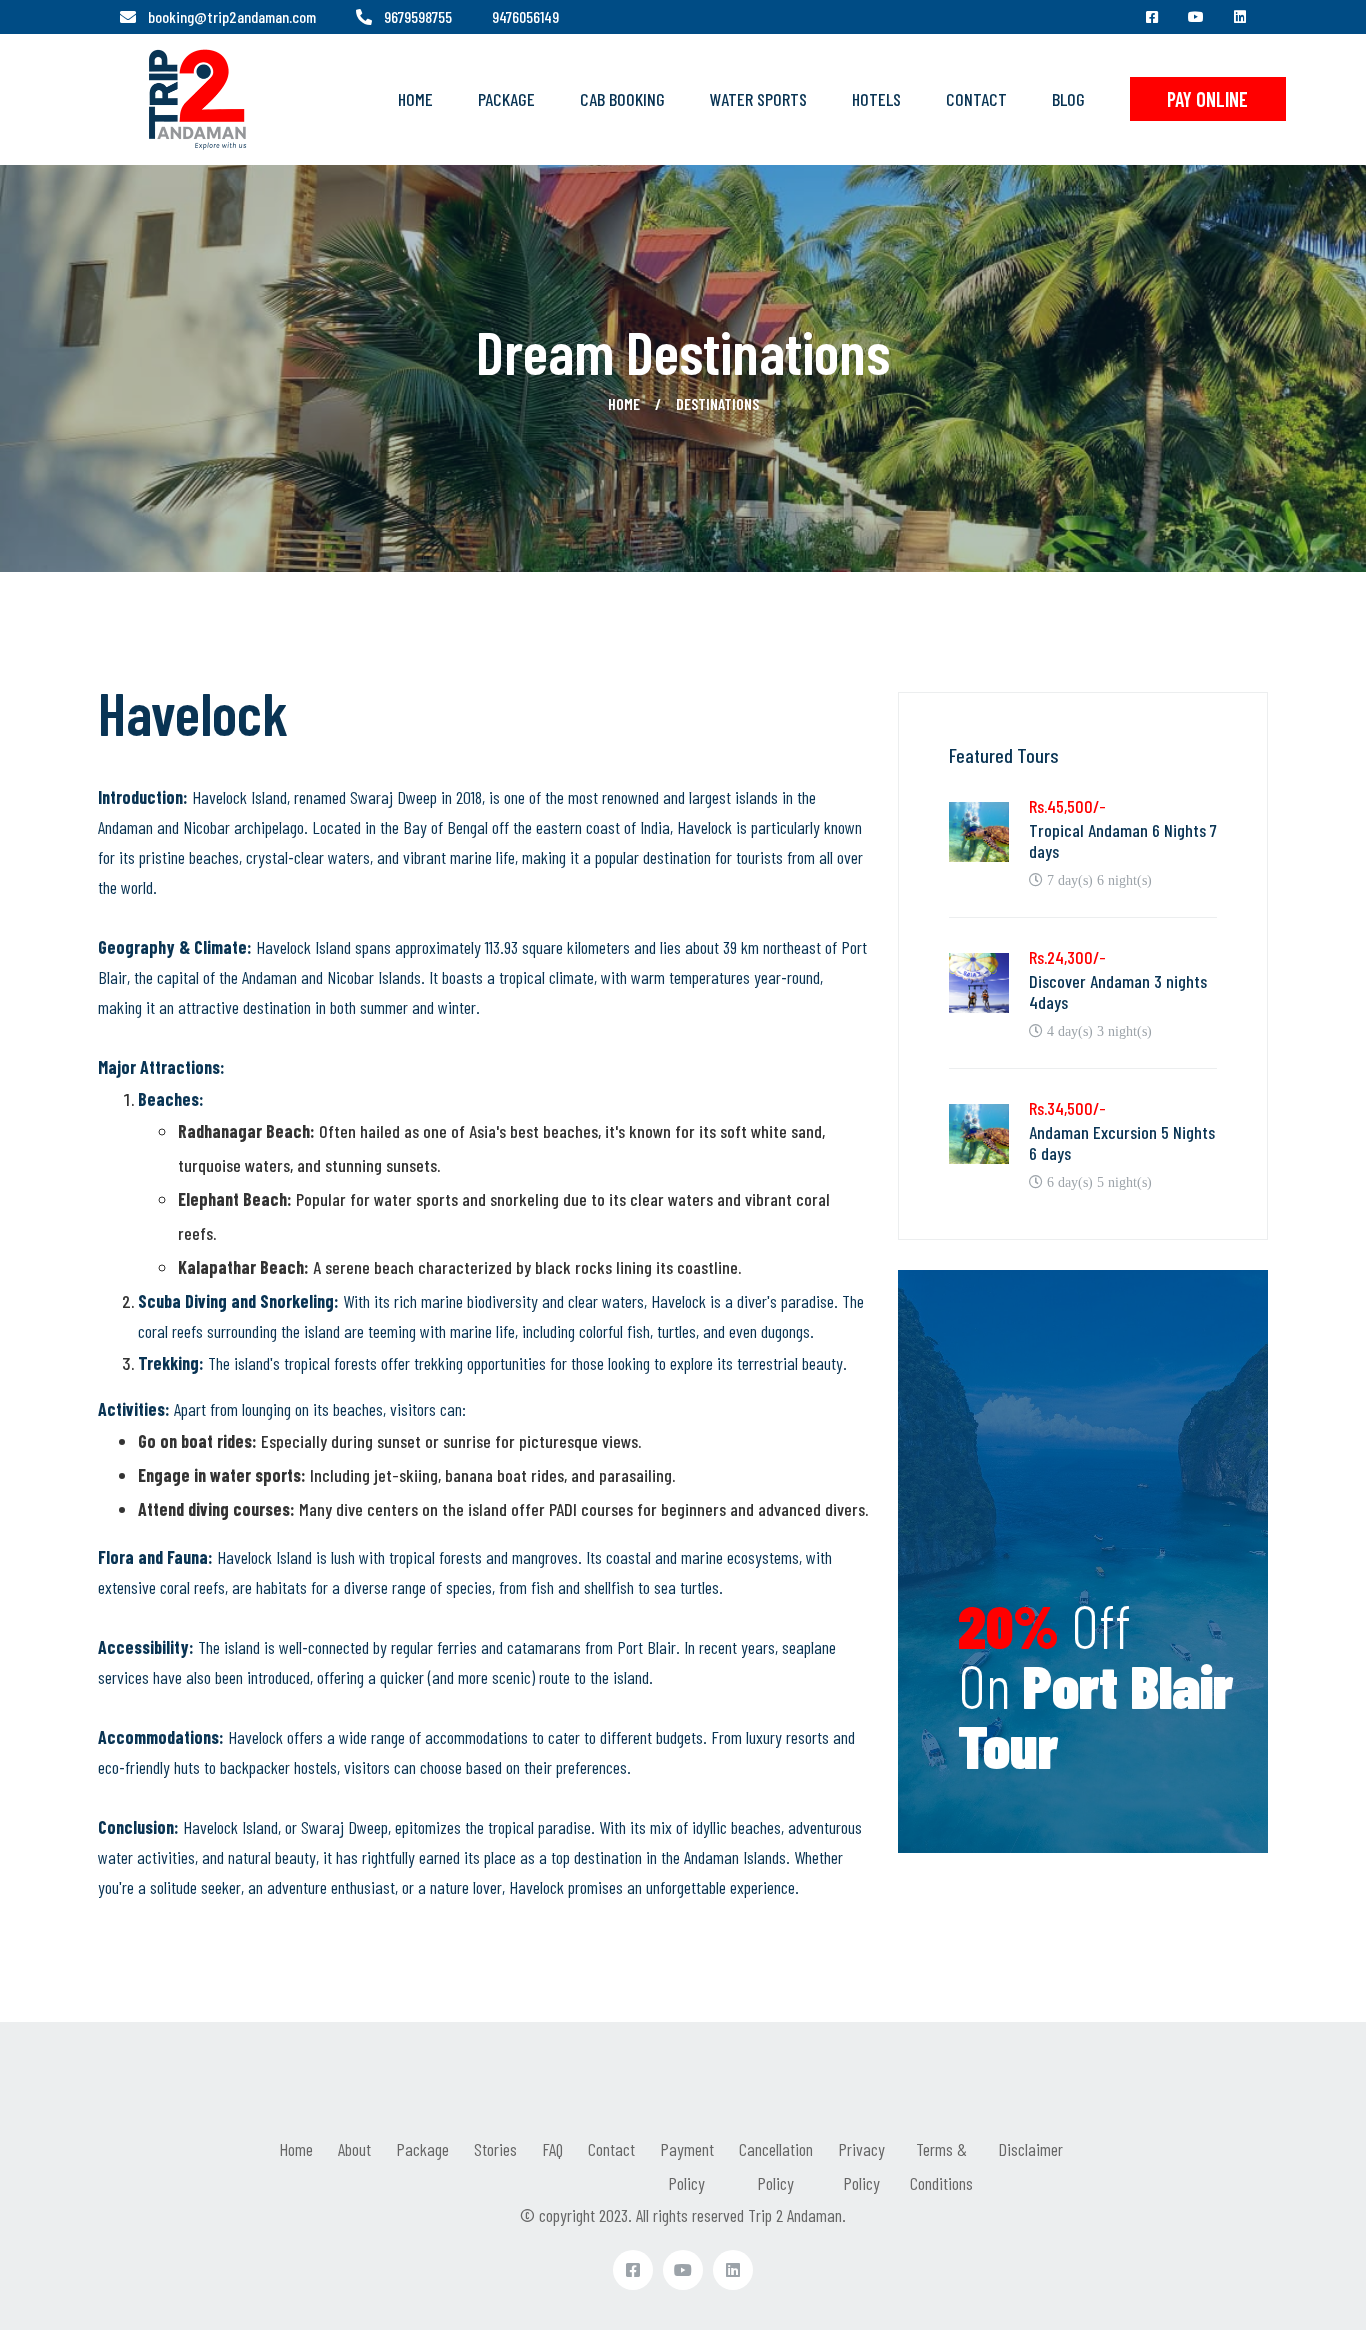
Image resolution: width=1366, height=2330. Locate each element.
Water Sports (758, 99)
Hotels (876, 99)
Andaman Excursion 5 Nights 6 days (1122, 1143)
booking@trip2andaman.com (232, 16)
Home (415, 99)
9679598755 (418, 16)
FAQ (552, 2149)
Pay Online (1207, 99)
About (354, 2149)
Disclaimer (1030, 2149)
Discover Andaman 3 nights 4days (1118, 992)
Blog (1068, 99)
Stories (495, 2149)
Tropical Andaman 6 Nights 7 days (1123, 841)
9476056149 (525, 16)
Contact (976, 99)
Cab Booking (622, 99)
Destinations (717, 403)
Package (506, 99)
